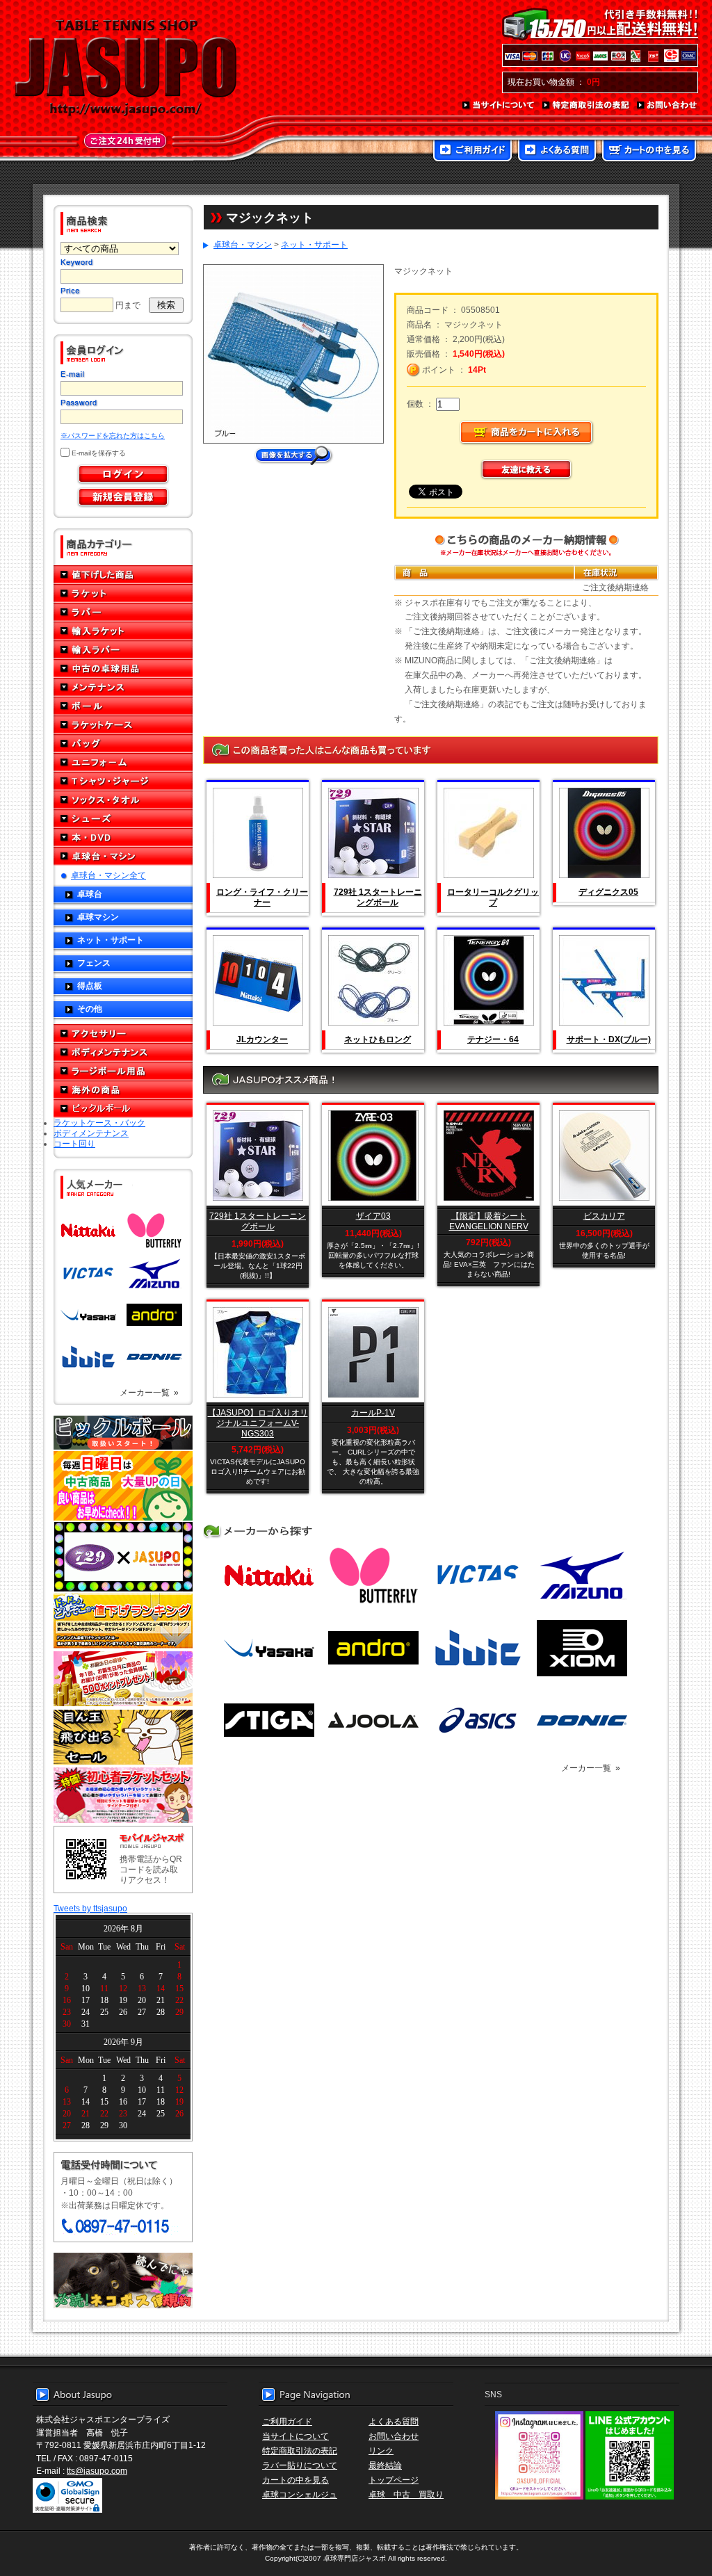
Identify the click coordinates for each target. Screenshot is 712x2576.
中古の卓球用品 (123, 669)
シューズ (123, 819)
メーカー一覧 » (149, 1392)
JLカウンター (262, 1039)
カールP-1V (373, 1412)
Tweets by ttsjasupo (90, 1908)
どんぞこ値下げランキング (123, 1621)
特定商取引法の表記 (586, 106)
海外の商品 (123, 1090)
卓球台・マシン (123, 856)
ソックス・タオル (123, 800)
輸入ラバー (123, 650)
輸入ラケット (123, 631)
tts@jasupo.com (97, 2471)
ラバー (123, 612)
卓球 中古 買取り (406, 2494)
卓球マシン (98, 917)
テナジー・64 (493, 1039)
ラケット (123, 593)
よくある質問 (557, 152)
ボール (123, 706)
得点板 (90, 986)
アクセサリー (123, 1034)
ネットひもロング (378, 1039)
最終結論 (385, 2465)
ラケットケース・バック (99, 1123)
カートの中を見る (649, 152)
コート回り (74, 1143)
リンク (381, 2451)
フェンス (94, 963)
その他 (90, 1008)
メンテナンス (123, 687)
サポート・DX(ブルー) (609, 1039)
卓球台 (90, 894)
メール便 (123, 2281)
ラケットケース (123, 725)
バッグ (123, 744)
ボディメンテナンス (123, 1052)
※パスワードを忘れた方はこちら (113, 436)
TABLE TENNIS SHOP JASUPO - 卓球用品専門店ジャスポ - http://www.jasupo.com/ (126, 68)
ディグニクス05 (608, 892)
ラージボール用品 (123, 1071)
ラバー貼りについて (300, 2465)
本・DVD (123, 837)
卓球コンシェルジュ (300, 2494)
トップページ (394, 2480)
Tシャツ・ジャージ (123, 781)
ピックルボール (123, 1109)
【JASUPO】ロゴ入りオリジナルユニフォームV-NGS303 (258, 1423)
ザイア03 (373, 1216)
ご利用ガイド (472, 152)
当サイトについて (499, 106)
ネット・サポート (111, 940)
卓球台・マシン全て (108, 875)
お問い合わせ (667, 106)
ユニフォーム (123, 762)
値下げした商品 (123, 575)
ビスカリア (604, 1216)
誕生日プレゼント (123, 1679)
